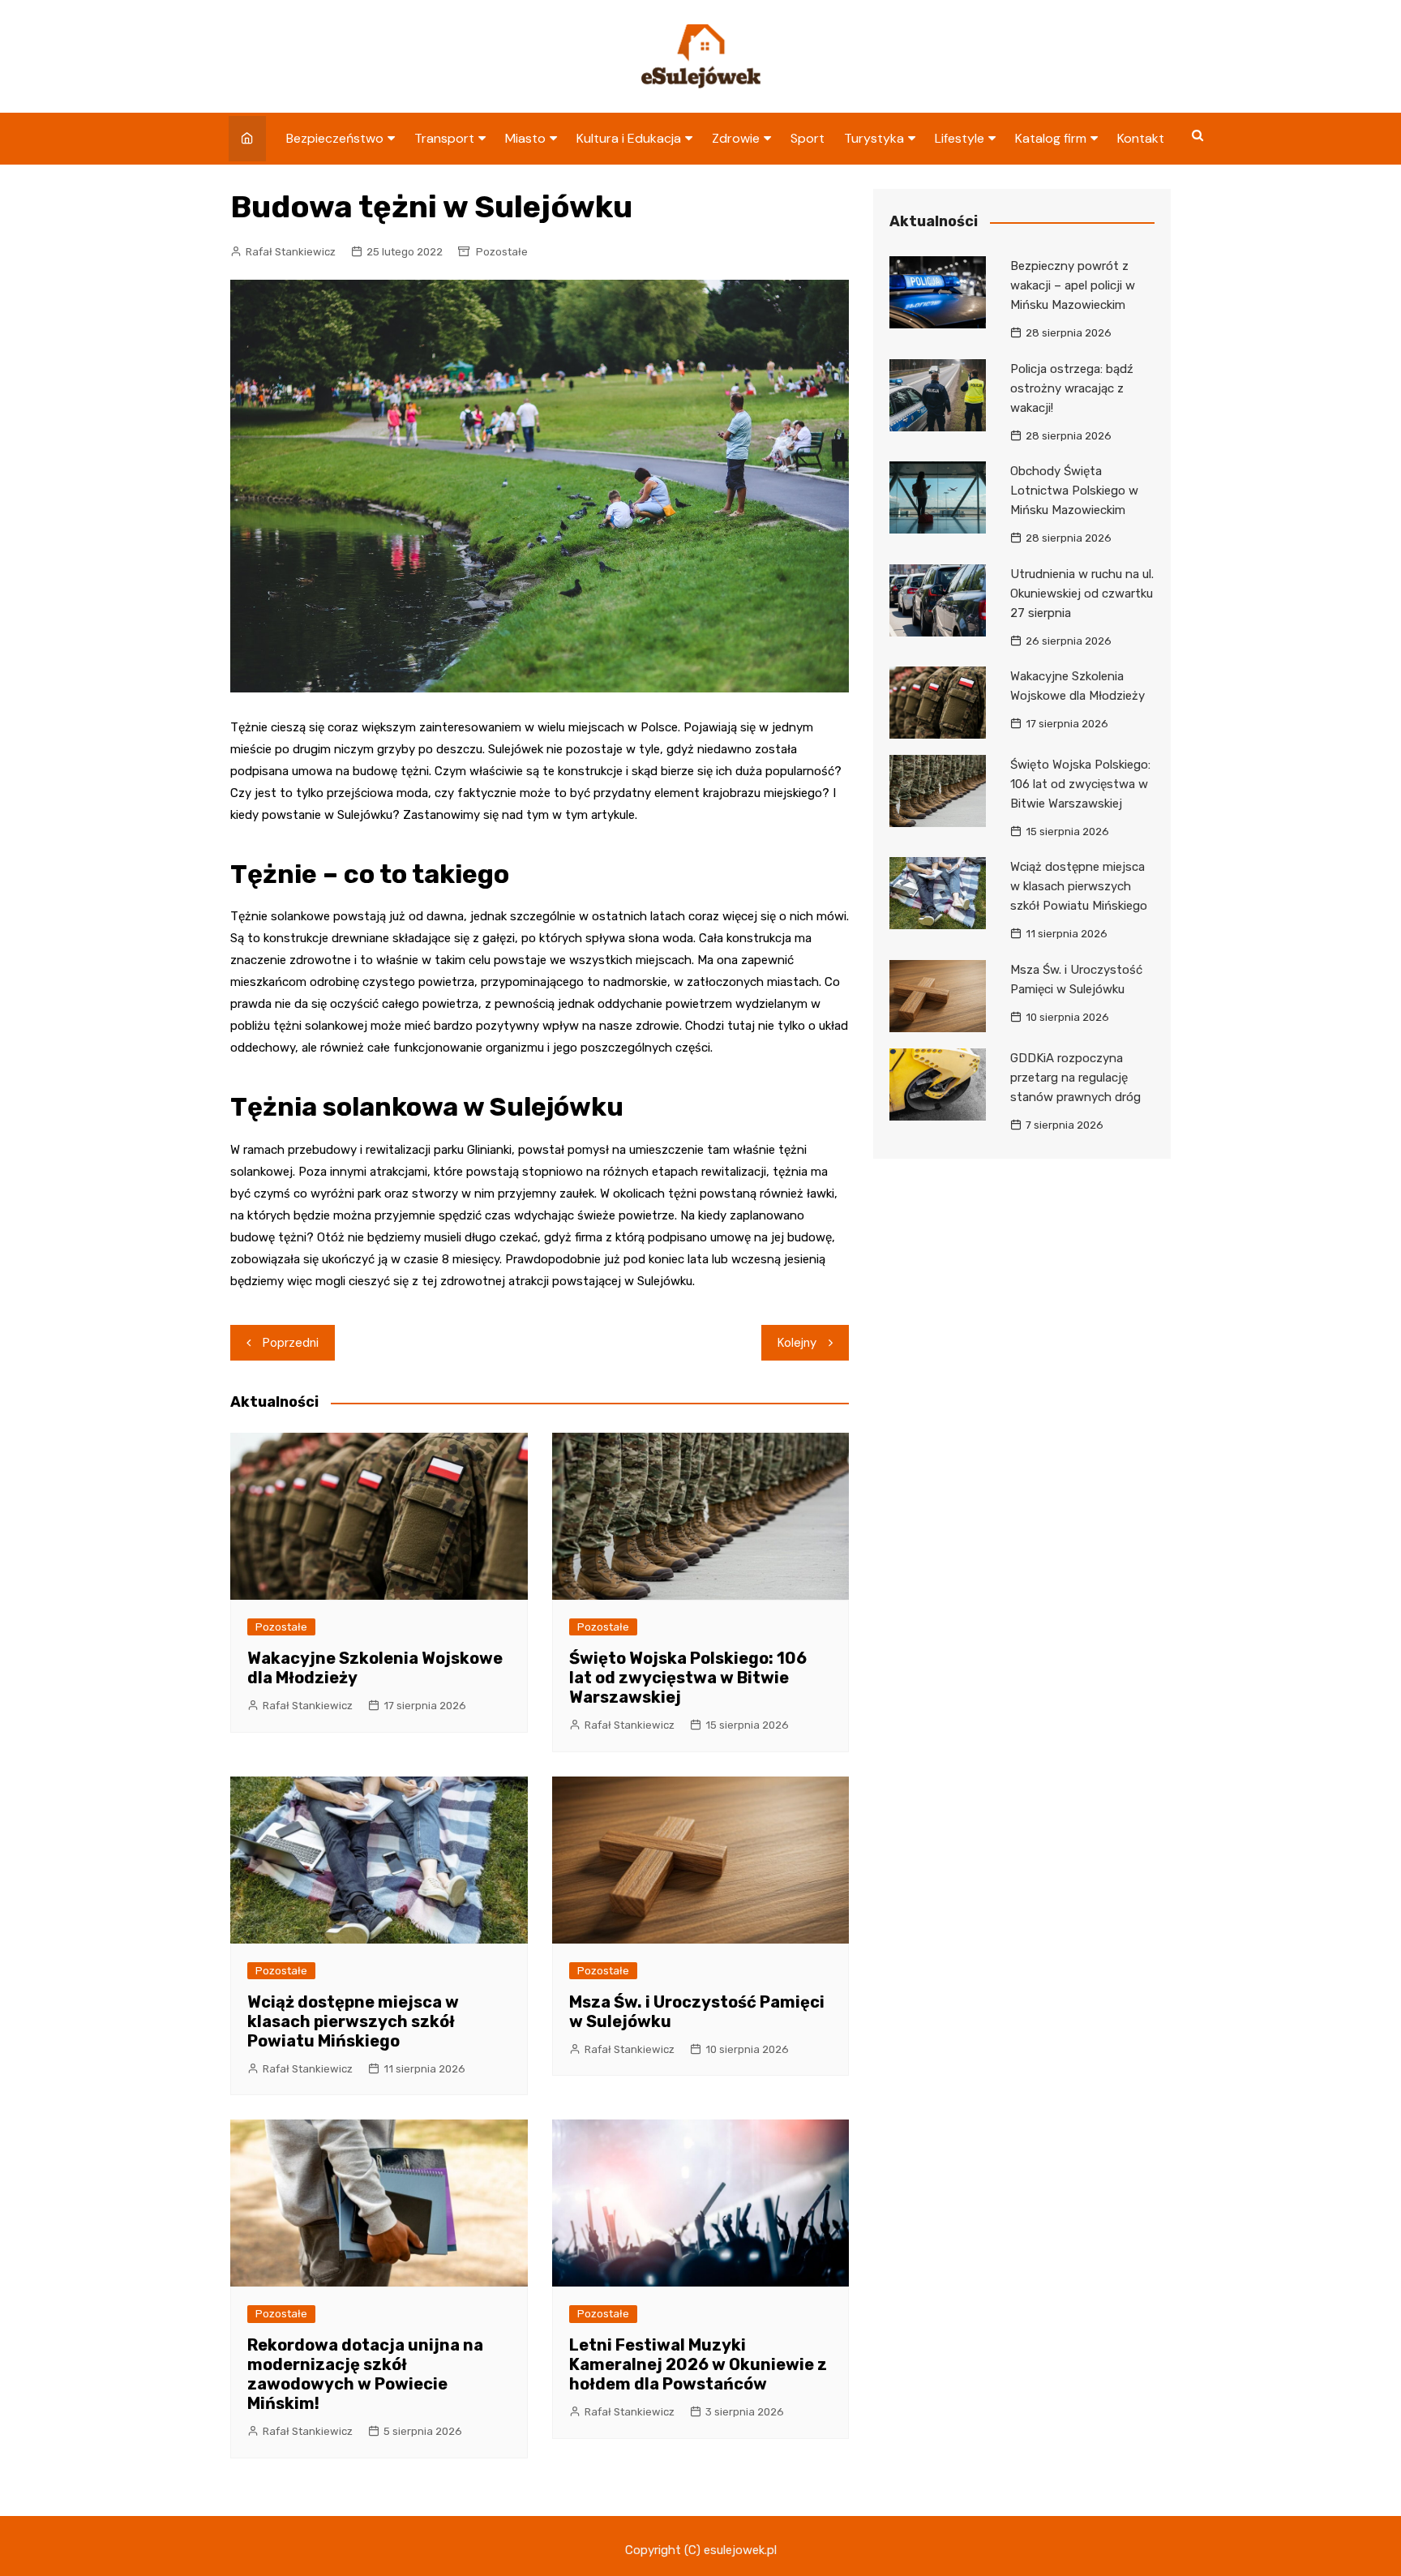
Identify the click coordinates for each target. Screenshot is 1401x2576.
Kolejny (797, 1343)
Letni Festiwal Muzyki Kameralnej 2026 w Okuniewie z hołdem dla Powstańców (698, 2364)
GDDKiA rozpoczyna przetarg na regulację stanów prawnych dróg (1075, 1078)
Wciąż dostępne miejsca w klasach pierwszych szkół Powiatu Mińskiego (353, 2021)
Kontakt (1141, 138)
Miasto (525, 138)
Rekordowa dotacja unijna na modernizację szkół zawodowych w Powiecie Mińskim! (365, 2374)
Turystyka (874, 138)
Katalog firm (1051, 138)
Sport (808, 138)
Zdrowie (736, 138)
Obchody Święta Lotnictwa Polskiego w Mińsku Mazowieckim (1074, 491)
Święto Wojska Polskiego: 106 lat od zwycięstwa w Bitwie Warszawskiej (688, 1678)
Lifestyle (960, 138)
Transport (444, 138)
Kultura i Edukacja (629, 138)
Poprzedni (291, 1343)
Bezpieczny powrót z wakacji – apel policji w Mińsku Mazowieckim (1073, 285)
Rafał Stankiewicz (291, 252)
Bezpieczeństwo (335, 138)
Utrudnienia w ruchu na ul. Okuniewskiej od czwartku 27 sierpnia (1082, 594)
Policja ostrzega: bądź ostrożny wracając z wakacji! (1072, 388)
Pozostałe (502, 252)
